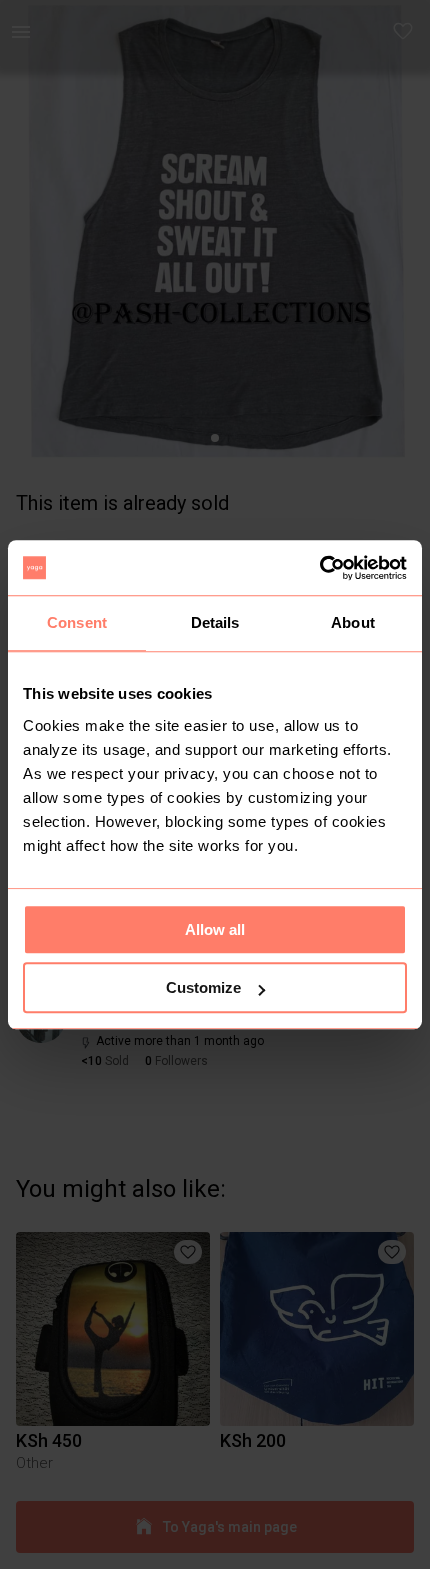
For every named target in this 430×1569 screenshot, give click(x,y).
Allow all (215, 929)
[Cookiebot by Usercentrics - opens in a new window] (319, 568)
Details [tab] (215, 622)
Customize (203, 987)
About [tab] (353, 622)
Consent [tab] (77, 622)
